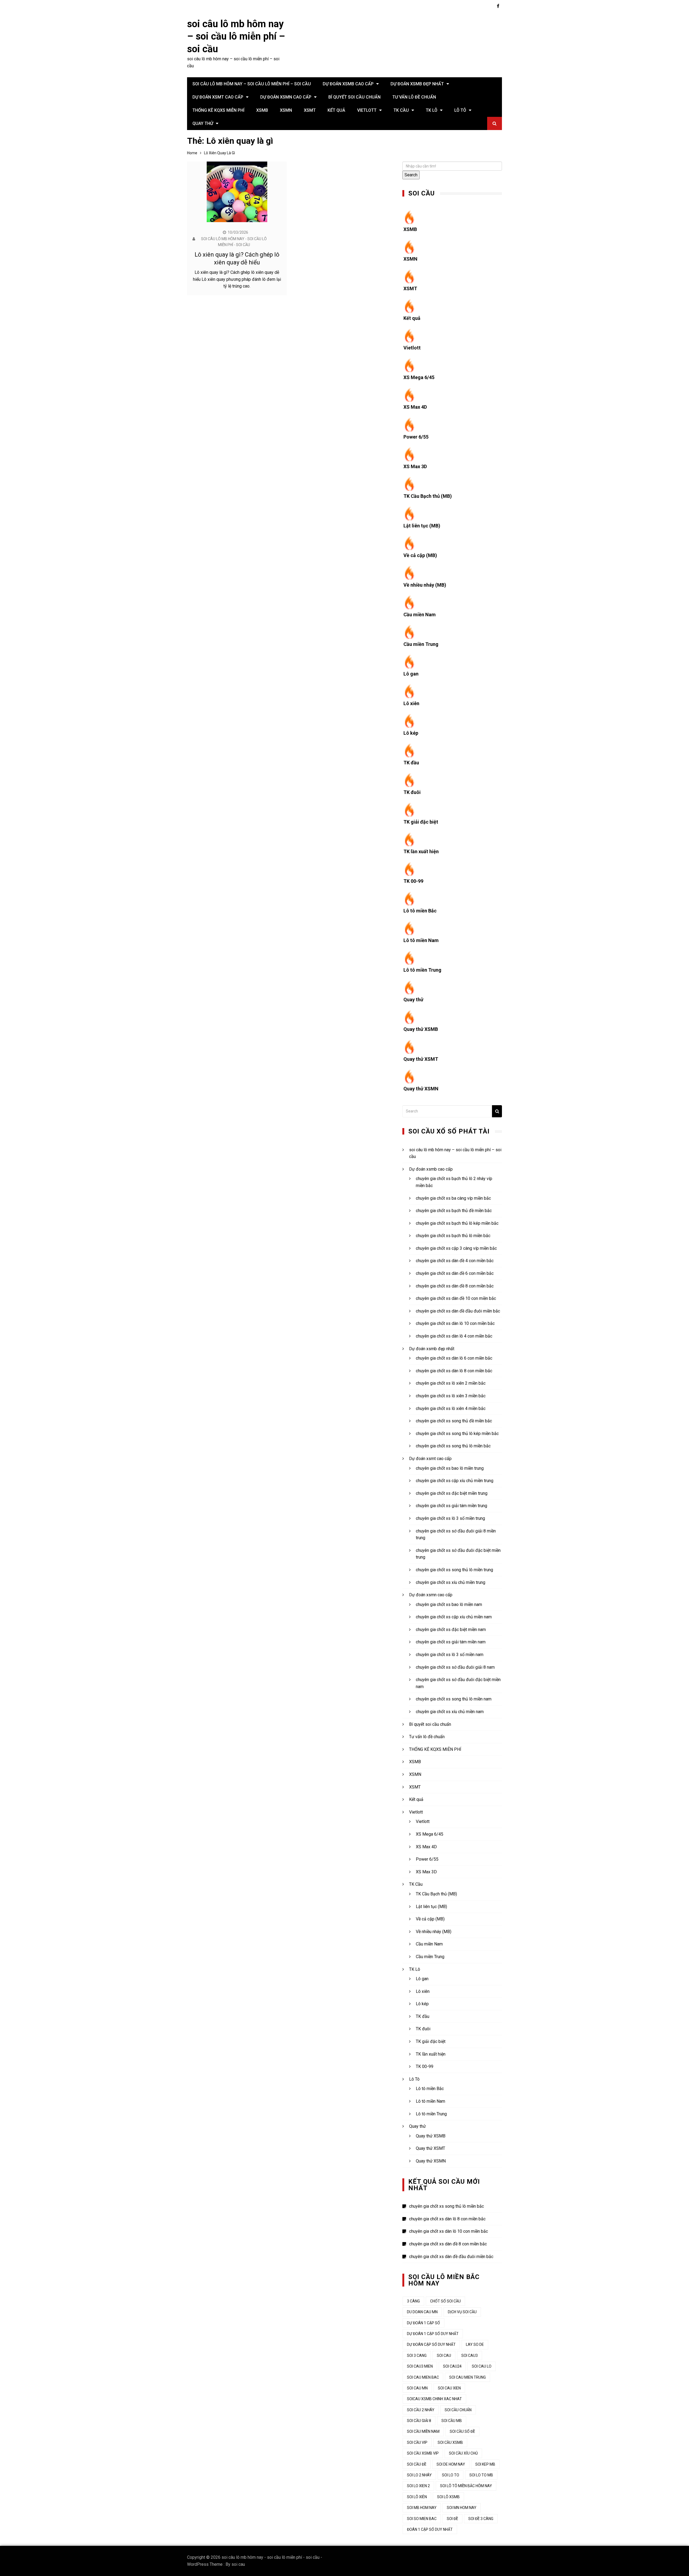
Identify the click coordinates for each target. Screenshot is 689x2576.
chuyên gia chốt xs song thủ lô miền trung (454, 1570)
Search (411, 175)
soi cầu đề (417, 2464)
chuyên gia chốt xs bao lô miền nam (449, 1604)
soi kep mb (485, 2464)
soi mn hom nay (462, 2508)
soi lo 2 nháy (419, 2475)
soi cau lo (482, 2366)
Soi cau (444, 2355)
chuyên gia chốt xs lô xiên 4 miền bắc (451, 1408)
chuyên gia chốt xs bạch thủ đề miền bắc (454, 1211)
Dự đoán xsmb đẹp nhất (417, 84)
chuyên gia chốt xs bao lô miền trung (450, 1468)
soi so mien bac (422, 2519)
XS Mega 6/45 (419, 377)
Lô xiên (411, 703)
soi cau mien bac (423, 2377)
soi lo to (451, 2475)
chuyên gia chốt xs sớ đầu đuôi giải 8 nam (455, 1667)
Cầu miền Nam (420, 615)
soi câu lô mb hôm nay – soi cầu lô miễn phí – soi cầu (236, 37)
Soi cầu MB (452, 2421)
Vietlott (367, 110)
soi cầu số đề (462, 2431)
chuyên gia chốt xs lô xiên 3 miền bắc (451, 1396)
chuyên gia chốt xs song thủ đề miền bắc (454, 1421)
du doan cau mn (422, 2312)
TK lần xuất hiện (421, 851)
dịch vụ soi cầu (462, 2312)
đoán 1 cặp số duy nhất (430, 2529)
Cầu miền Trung (421, 644)
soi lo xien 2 (418, 2486)
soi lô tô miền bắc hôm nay (466, 2486)
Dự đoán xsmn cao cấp (286, 97)
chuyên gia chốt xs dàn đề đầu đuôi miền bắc (458, 1311)
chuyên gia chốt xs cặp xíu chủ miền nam (454, 1617)
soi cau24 (452, 2366)
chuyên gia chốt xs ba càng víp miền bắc (453, 1198)
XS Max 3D (415, 466)
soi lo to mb (481, 2475)
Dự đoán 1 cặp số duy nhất (433, 2334)
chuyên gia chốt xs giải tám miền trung (451, 1506)
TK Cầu (401, 110)
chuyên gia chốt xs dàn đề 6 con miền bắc (455, 1273)
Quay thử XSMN (421, 1089)
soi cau (238, 2564)
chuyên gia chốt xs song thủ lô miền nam (454, 1699)
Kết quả (336, 110)
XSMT (310, 110)
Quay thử (203, 123)
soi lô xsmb (448, 2497)
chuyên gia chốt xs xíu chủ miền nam (450, 1712)
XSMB (262, 110)
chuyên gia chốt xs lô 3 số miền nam (450, 1655)
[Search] (497, 1111)
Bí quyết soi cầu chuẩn (354, 97)
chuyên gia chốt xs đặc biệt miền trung (452, 1493)
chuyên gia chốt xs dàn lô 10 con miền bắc (455, 1323)
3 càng (413, 2301)
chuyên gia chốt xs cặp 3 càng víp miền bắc (456, 1248)
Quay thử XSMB (421, 1029)
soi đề (452, 2519)
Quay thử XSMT (421, 1059)
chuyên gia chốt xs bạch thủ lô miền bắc (453, 1236)
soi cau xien (449, 2388)
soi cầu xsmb (450, 2442)
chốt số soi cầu (445, 2301)
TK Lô (432, 110)
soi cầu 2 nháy (421, 2410)
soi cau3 (470, 2355)
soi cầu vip (417, 2442)
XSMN (286, 110)
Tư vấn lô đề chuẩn (414, 97)
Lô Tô (460, 110)
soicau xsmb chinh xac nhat (434, 2399)
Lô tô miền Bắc (420, 911)
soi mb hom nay (422, 2508)
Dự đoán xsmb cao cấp (348, 84)
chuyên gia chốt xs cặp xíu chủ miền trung (455, 1481)
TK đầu (411, 763)
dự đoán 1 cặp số (423, 2323)
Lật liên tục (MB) (422, 526)
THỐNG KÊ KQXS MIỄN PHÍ (218, 110)
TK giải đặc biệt (421, 822)
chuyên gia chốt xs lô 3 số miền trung (450, 1518)
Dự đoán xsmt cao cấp (218, 97)
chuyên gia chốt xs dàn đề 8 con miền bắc (455, 1286)
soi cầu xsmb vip (423, 2453)
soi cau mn (417, 2388)
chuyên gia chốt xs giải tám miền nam (451, 1642)
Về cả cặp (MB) (420, 555)
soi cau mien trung (467, 2377)
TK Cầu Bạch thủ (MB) (428, 496)
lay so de (475, 2344)
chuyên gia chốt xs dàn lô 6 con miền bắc (454, 1358)
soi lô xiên (417, 2497)
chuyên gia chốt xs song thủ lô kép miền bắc (457, 1434)
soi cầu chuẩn (458, 2410)
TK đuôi (412, 792)
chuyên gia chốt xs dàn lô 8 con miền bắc (454, 1371)
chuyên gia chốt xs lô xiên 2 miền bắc (451, 1383)
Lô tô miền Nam (421, 940)
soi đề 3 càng (481, 2519)
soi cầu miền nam (423, 2431)
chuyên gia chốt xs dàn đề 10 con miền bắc (456, 1298)
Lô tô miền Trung (422, 970)
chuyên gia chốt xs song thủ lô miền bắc (453, 1446)
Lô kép (411, 733)
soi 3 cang (417, 2355)
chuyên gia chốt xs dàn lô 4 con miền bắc (454, 1336)
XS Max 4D (415, 407)
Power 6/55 (416, 437)
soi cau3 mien (420, 2366)
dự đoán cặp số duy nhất (431, 2344)
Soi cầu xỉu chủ (463, 2453)
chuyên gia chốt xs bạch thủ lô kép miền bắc (457, 1223)
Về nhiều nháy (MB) (425, 585)
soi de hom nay (451, 2464)
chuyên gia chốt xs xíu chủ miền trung (451, 1582)
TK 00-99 (413, 881)
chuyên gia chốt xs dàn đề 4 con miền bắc (455, 1261)
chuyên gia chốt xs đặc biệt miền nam (451, 1630)
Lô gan (411, 674)
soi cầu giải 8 (419, 2421)
